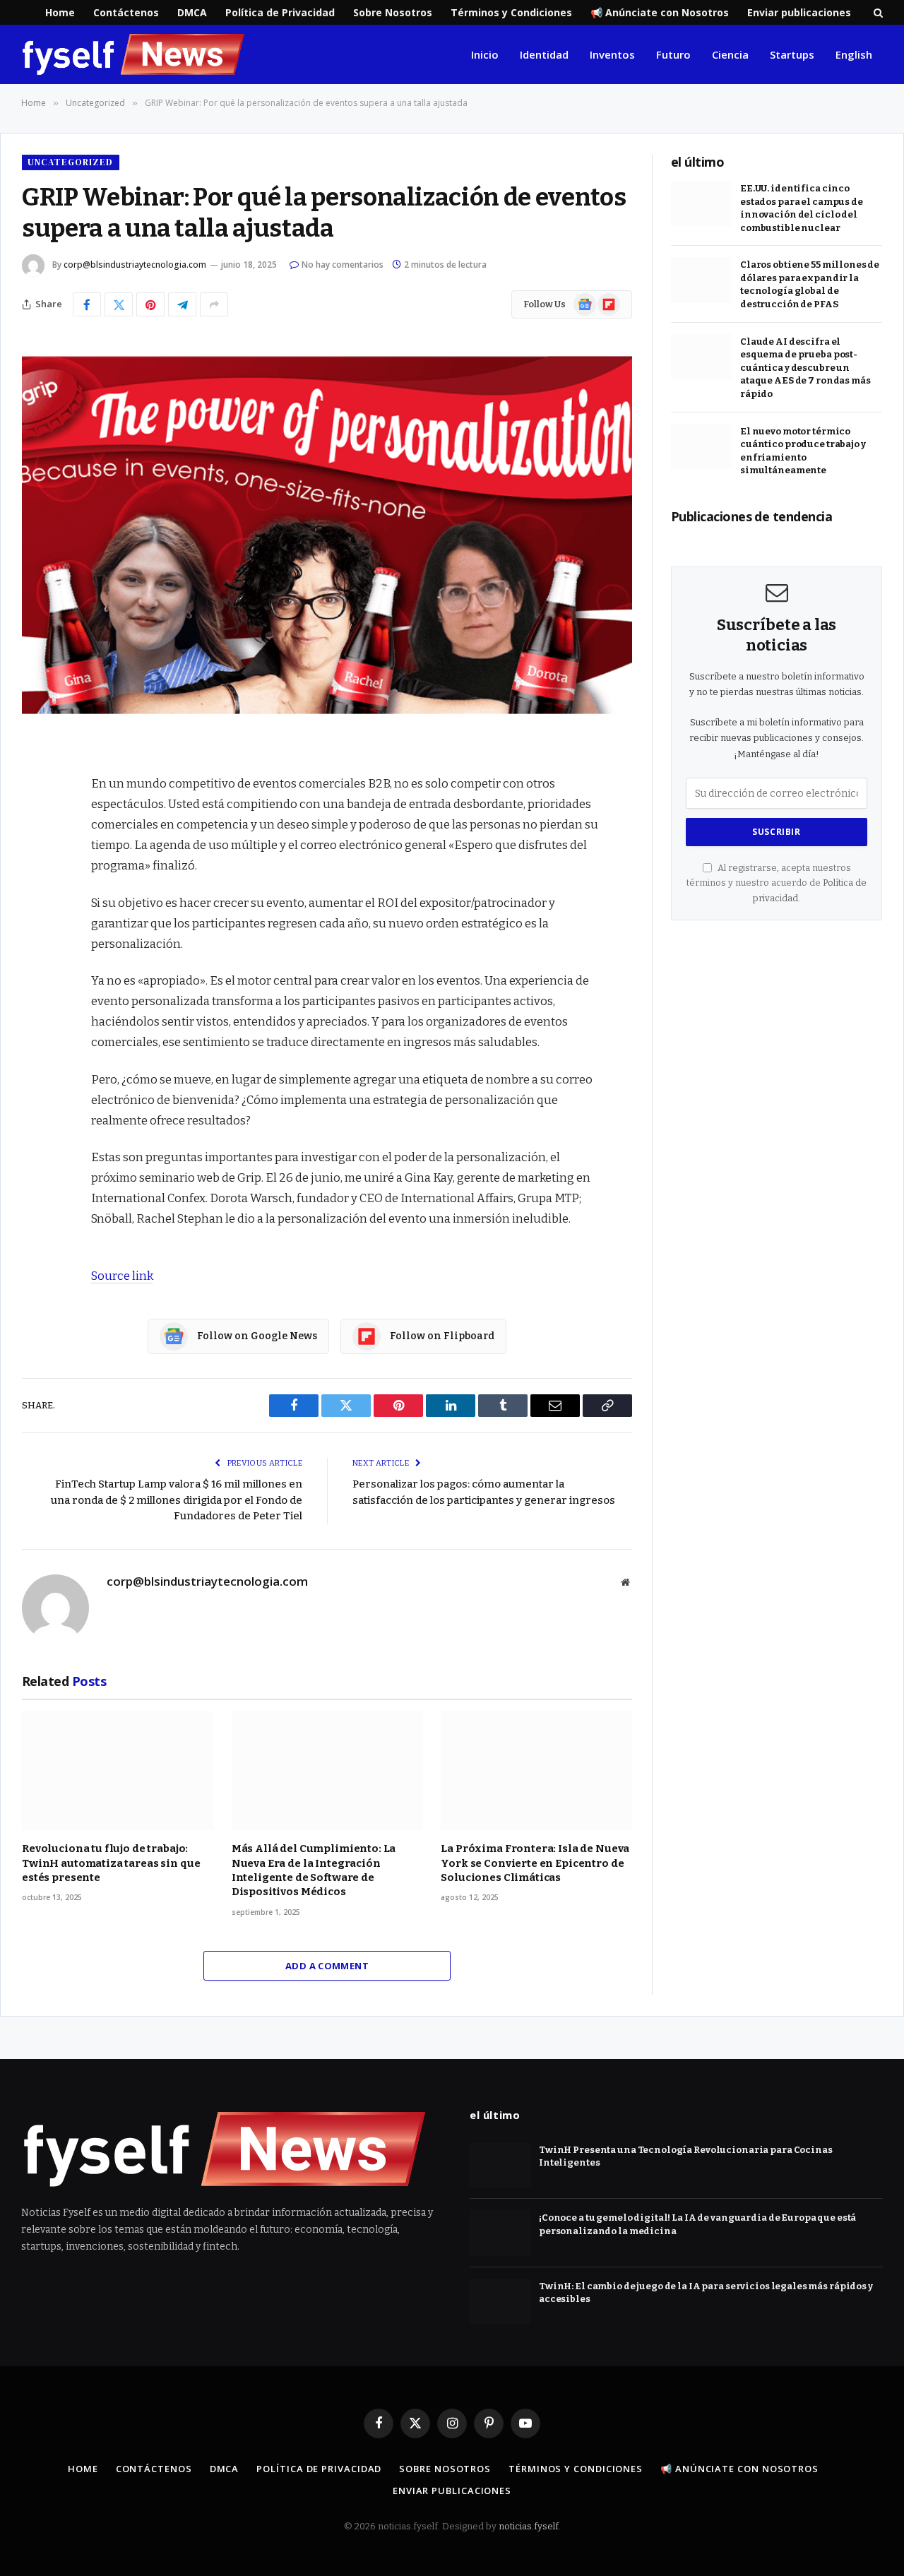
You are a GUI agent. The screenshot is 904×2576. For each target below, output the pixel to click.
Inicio (485, 54)
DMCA (192, 12)
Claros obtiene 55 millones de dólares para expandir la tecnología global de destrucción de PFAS (810, 284)
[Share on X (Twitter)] (119, 304)
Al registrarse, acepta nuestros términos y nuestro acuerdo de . (777, 883)
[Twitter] (36, 840)
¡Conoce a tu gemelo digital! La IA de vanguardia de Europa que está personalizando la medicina (697, 2224)
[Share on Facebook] (87, 304)
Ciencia (730, 54)
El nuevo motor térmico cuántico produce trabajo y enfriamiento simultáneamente (803, 451)
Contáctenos (126, 12)
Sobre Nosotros (393, 12)
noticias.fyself (529, 2526)
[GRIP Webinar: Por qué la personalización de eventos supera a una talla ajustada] (327, 535)
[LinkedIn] (36, 876)
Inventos (612, 54)
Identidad (544, 54)
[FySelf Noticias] (133, 54)
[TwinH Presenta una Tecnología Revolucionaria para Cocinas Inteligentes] (500, 2165)
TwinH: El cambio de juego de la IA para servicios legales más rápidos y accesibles (706, 2293)
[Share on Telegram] (182, 304)
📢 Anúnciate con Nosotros (660, 12)
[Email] (36, 948)
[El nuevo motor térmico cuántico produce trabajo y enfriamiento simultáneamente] (701, 447)
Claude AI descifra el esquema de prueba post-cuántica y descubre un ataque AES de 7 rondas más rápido (805, 368)
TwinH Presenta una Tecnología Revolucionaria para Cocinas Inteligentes (686, 2156)
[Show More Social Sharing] (214, 304)
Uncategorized (71, 162)
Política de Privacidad (280, 12)
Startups (792, 54)
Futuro (673, 54)
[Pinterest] (36, 912)
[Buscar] (877, 12)
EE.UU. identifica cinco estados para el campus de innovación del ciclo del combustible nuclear (802, 208)
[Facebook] (36, 804)
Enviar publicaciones (799, 12)
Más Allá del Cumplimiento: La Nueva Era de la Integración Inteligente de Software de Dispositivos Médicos (314, 1870)
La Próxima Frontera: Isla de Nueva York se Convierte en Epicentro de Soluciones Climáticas (535, 1863)
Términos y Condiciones (511, 12)
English (854, 54)
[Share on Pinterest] (150, 304)
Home (60, 12)
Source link (122, 1276)
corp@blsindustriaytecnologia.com (135, 265)
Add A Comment (327, 1966)
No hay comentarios (343, 265)
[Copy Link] (36, 984)
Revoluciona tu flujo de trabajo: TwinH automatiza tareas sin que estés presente (111, 1863)
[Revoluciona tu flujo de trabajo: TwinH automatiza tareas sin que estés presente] (118, 1770)
